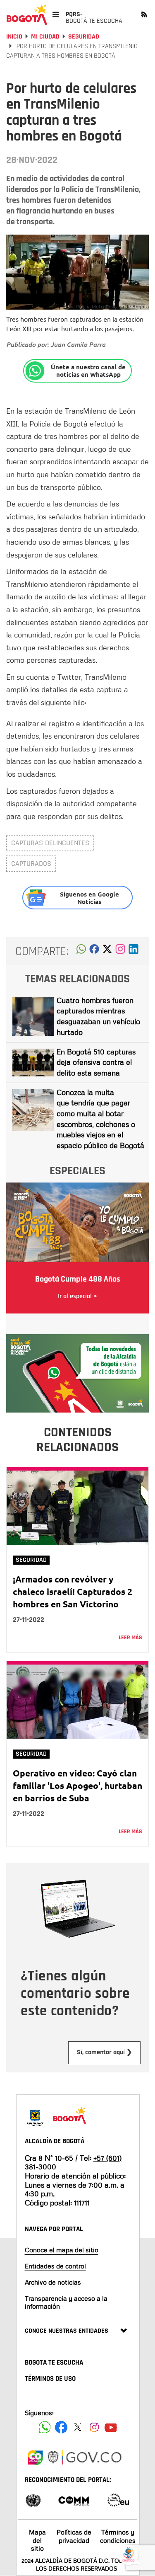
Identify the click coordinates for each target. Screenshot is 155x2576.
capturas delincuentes (50, 843)
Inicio (14, 37)
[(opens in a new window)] (120, 951)
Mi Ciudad (45, 37)
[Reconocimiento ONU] (33, 2500)
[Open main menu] (56, 14)
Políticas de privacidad (74, 2536)
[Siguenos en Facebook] (45, 2427)
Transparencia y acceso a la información (66, 2302)
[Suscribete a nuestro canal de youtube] (111, 2427)
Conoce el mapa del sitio (62, 2250)
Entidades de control (55, 2266)
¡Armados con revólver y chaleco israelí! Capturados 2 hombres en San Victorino (73, 1591)
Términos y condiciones (118, 2536)
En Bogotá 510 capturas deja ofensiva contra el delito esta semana (96, 1062)
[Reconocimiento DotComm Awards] (74, 2500)
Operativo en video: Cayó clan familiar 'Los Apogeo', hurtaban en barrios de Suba (77, 1785)
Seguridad (84, 37)
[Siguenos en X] (78, 2427)
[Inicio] (27, 15)
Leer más (130, 1638)
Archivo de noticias (53, 2282)
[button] (81, 951)
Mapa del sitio (37, 2540)
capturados (31, 864)
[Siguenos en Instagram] (94, 2427)
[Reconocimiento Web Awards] (118, 2500)
